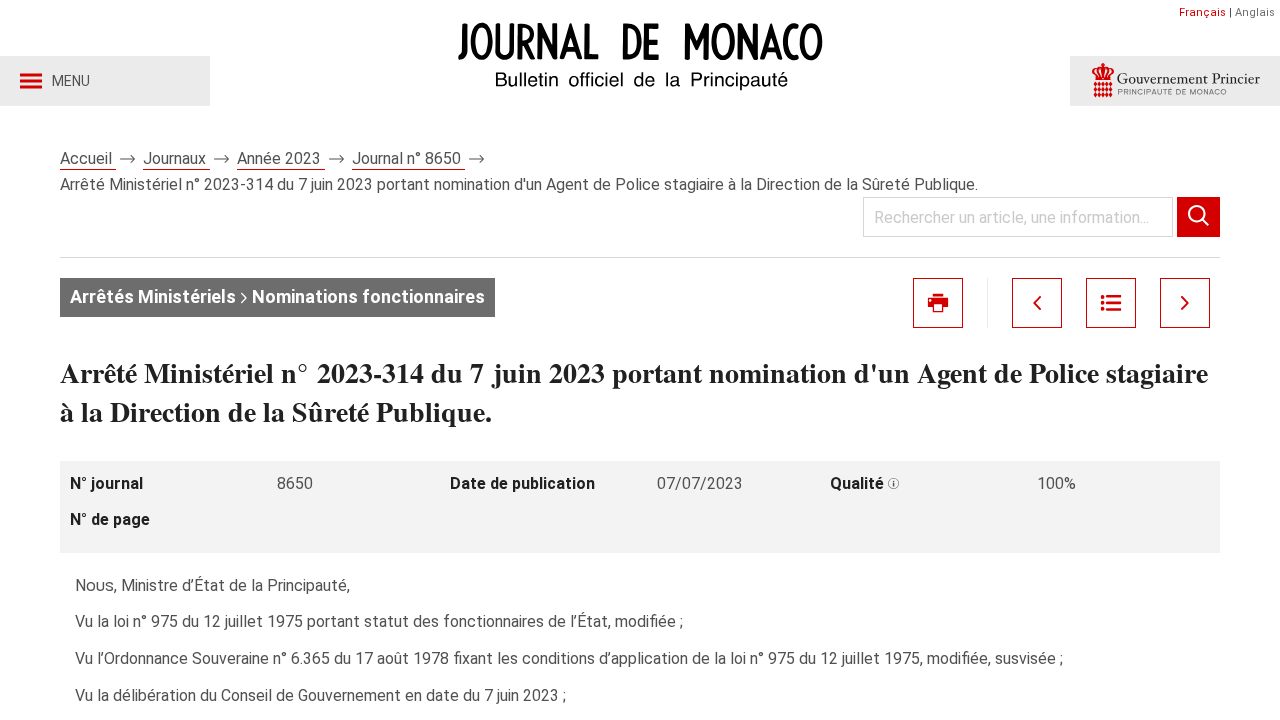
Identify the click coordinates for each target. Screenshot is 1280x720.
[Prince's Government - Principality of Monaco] (1175, 81)
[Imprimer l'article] (938, 303)
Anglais (1255, 12)
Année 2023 (281, 158)
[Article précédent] (1037, 303)
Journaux (176, 158)
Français (1202, 12)
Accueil (88, 158)
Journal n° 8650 (408, 158)
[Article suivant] (1185, 303)
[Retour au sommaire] (1111, 303)
